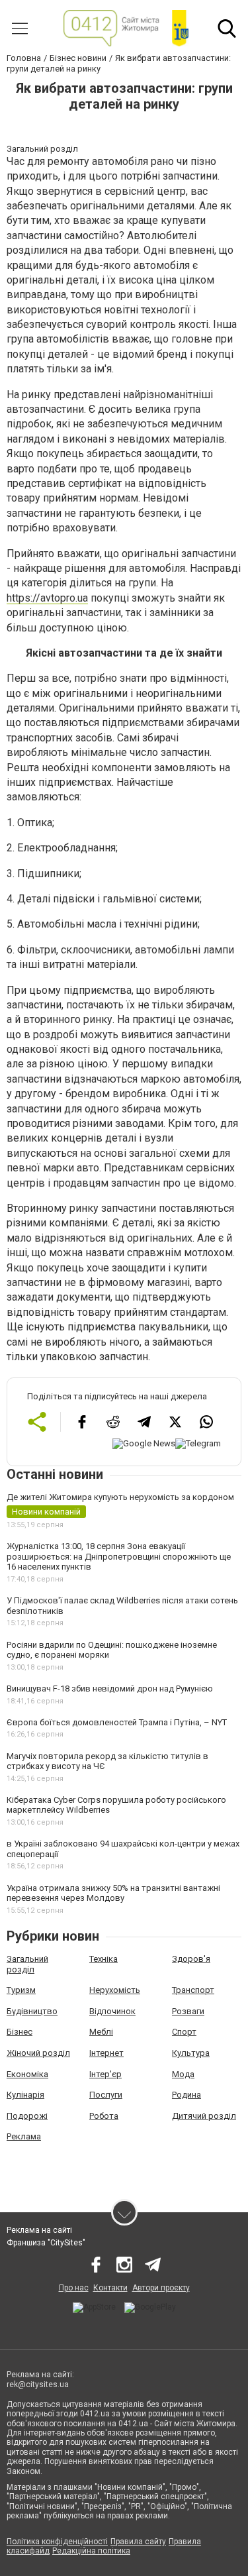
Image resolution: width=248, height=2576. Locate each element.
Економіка (27, 2074)
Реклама (24, 2136)
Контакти (110, 2288)
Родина (186, 2095)
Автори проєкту (161, 2288)
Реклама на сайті (39, 2230)
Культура (191, 2053)
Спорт (184, 2032)
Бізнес (20, 2032)
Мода (183, 2074)
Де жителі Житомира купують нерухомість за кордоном (120, 1497)
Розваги (188, 2011)
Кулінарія (25, 2095)
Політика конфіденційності (57, 2542)
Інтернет (106, 2053)
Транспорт (193, 1990)
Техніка (103, 1959)
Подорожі (27, 2116)
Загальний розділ (27, 1964)
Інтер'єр (105, 2074)
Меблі (101, 2032)
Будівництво (32, 2011)
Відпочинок (112, 2011)
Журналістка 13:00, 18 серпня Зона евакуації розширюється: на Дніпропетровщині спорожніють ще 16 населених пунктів (119, 1556)
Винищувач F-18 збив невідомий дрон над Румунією (110, 1689)
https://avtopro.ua (47, 598)
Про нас (74, 2288)
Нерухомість (115, 1990)
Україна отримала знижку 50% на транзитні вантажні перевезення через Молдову (113, 1893)
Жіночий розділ (38, 2053)
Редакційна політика (91, 2551)
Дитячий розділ (204, 2116)
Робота (104, 2116)
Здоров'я (191, 1959)
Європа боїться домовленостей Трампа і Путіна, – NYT (117, 1722)
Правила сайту (138, 2542)
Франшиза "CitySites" (46, 2243)
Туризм (21, 1990)
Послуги (106, 2095)
